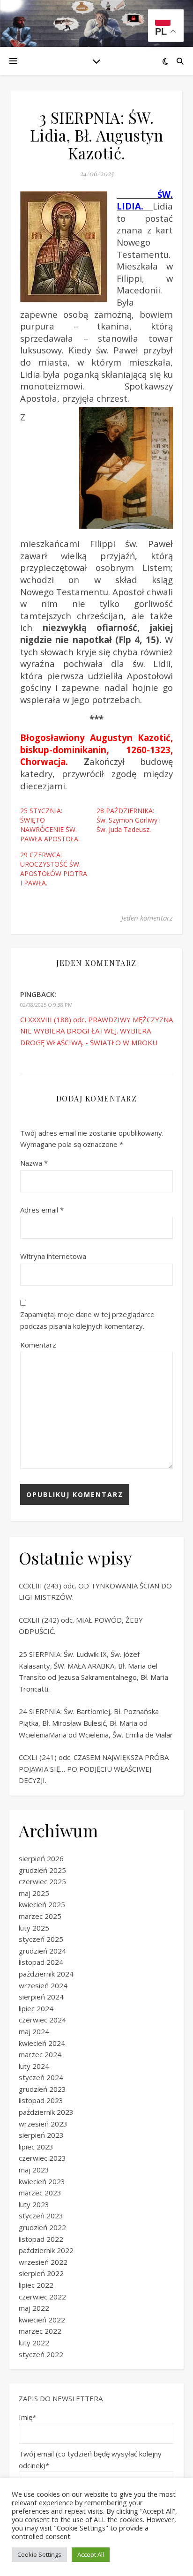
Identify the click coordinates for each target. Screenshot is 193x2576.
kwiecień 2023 (42, 2181)
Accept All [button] (91, 2554)
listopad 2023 (41, 2100)
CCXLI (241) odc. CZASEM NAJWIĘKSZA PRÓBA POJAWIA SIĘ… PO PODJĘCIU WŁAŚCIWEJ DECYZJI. (94, 1769)
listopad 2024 (41, 1962)
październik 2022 (46, 2250)
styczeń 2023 (41, 2216)
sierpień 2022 (41, 2273)
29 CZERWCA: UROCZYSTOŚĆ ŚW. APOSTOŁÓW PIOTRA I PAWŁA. (54, 869)
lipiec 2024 (36, 2008)
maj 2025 (34, 1893)
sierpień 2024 (41, 1997)
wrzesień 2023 (43, 2124)
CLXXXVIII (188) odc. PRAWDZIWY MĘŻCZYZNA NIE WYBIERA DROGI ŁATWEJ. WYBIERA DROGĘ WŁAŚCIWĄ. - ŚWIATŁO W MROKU (96, 1031)
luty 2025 (34, 1928)
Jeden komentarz (147, 918)
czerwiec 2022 (42, 2297)
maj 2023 (34, 2170)
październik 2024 (46, 1974)
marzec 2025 (40, 1916)
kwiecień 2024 (42, 2043)
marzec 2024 (40, 2054)
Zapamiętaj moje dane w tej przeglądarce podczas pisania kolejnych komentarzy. (87, 1320)
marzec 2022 (40, 2331)
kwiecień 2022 (42, 2320)
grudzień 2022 (42, 2227)
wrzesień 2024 (43, 1985)
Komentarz (38, 1345)
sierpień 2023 (41, 2135)
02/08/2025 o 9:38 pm (46, 1005)
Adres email (42, 1210)
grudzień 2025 (42, 1870)
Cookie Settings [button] (39, 2554)
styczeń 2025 (41, 1939)
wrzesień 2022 (43, 2262)
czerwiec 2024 (42, 2020)
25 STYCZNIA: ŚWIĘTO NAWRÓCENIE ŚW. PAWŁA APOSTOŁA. (50, 825)
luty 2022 (34, 2343)
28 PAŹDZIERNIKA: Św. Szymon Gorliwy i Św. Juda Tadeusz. (129, 820)
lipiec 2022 (36, 2285)
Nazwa (34, 1163)
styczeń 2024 (41, 2077)
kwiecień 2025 (42, 1904)
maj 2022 (34, 2308)
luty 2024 (34, 2066)
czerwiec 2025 (42, 1881)
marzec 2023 (40, 2193)
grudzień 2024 (42, 1951)
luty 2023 (34, 2204)
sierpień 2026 (41, 1858)
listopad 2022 (41, 2239)
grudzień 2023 (42, 2089)
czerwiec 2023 (42, 2158)
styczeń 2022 (41, 2354)
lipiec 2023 (36, 2147)
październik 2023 (46, 2112)
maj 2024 (34, 2031)
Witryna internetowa (53, 1256)
